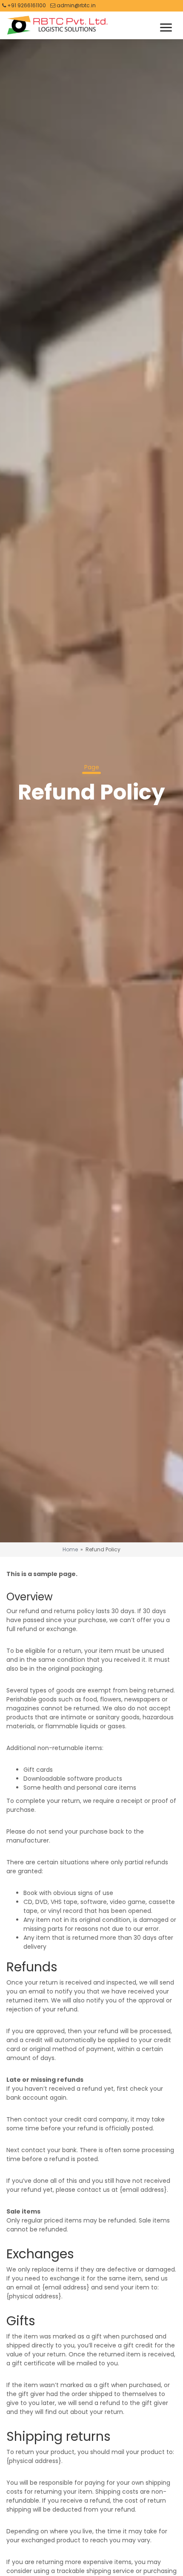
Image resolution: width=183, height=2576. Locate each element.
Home (70, 1549)
